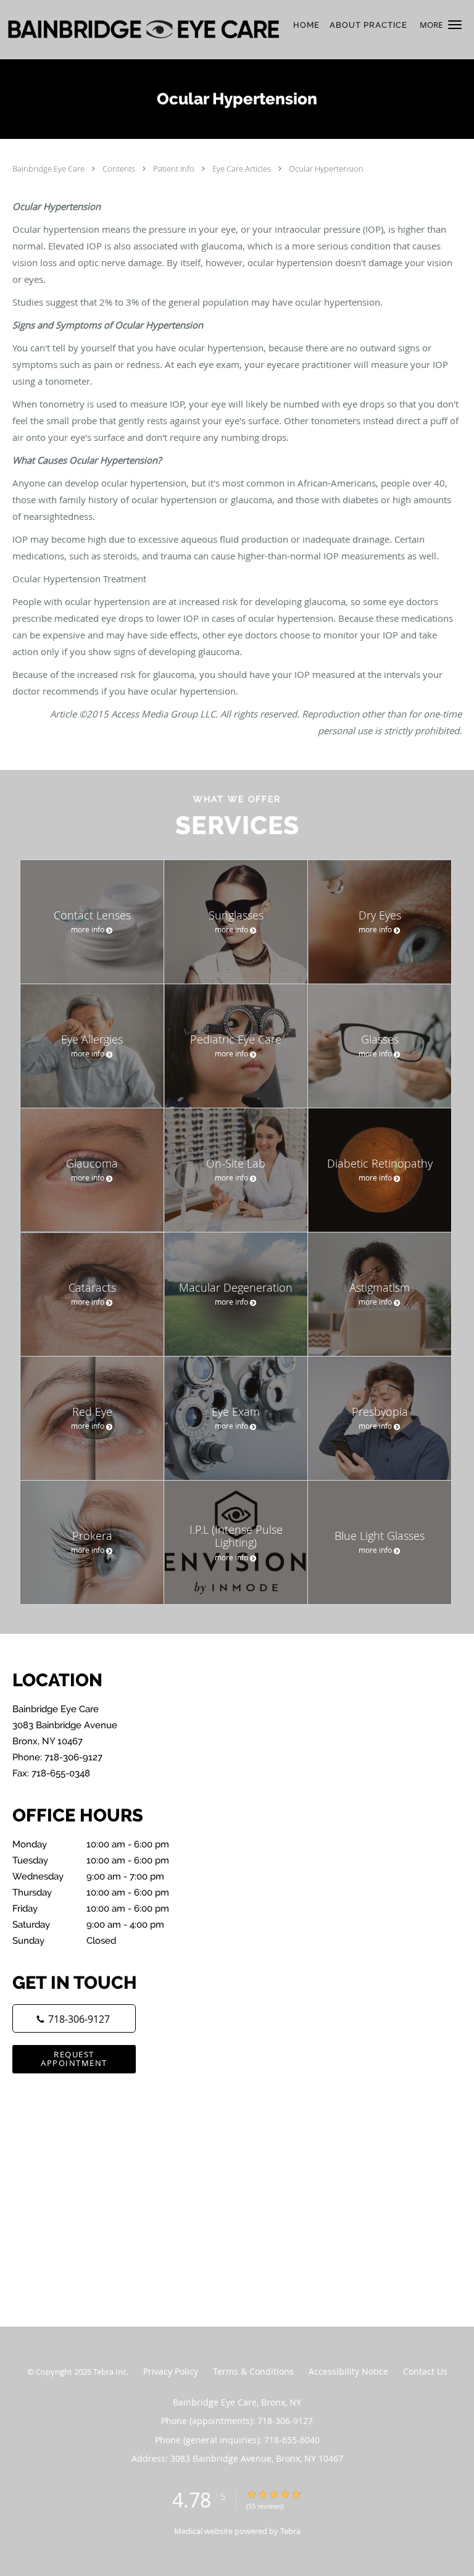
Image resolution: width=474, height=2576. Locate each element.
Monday (91, 1844)
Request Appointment (74, 2058)
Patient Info (175, 169)
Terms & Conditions (253, 2371)
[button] (455, 25)
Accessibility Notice (348, 2371)
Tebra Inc (110, 2372)
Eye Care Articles (243, 169)
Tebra (290, 2531)
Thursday (91, 1892)
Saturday (88, 1925)
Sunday (64, 1941)
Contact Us (425, 2371)
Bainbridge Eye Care (49, 169)
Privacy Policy (171, 2371)
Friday (91, 1909)
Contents (120, 169)
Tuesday (91, 1860)
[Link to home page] (197, 30)
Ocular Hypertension (326, 169)
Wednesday (88, 1876)
